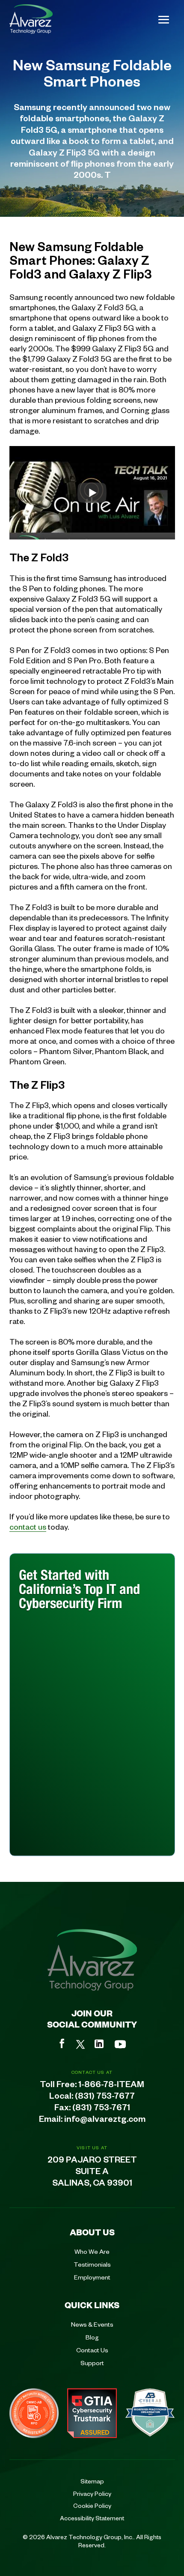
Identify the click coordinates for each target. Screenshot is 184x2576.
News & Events (92, 2324)
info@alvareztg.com (105, 2121)
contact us (28, 1526)
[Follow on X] (80, 2044)
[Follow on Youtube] (120, 2044)
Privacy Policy (92, 2493)
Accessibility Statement (92, 2518)
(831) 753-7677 (105, 2097)
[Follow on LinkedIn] (99, 2044)
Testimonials (92, 2264)
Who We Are (92, 2251)
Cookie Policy (92, 2505)
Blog (92, 2337)
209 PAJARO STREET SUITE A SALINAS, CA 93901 (92, 2173)
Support (92, 2363)
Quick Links (92, 2305)
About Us (92, 2232)
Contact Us (92, 2350)
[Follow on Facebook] (62, 2043)
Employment (92, 2277)
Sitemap (92, 2481)
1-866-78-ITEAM (111, 2086)
